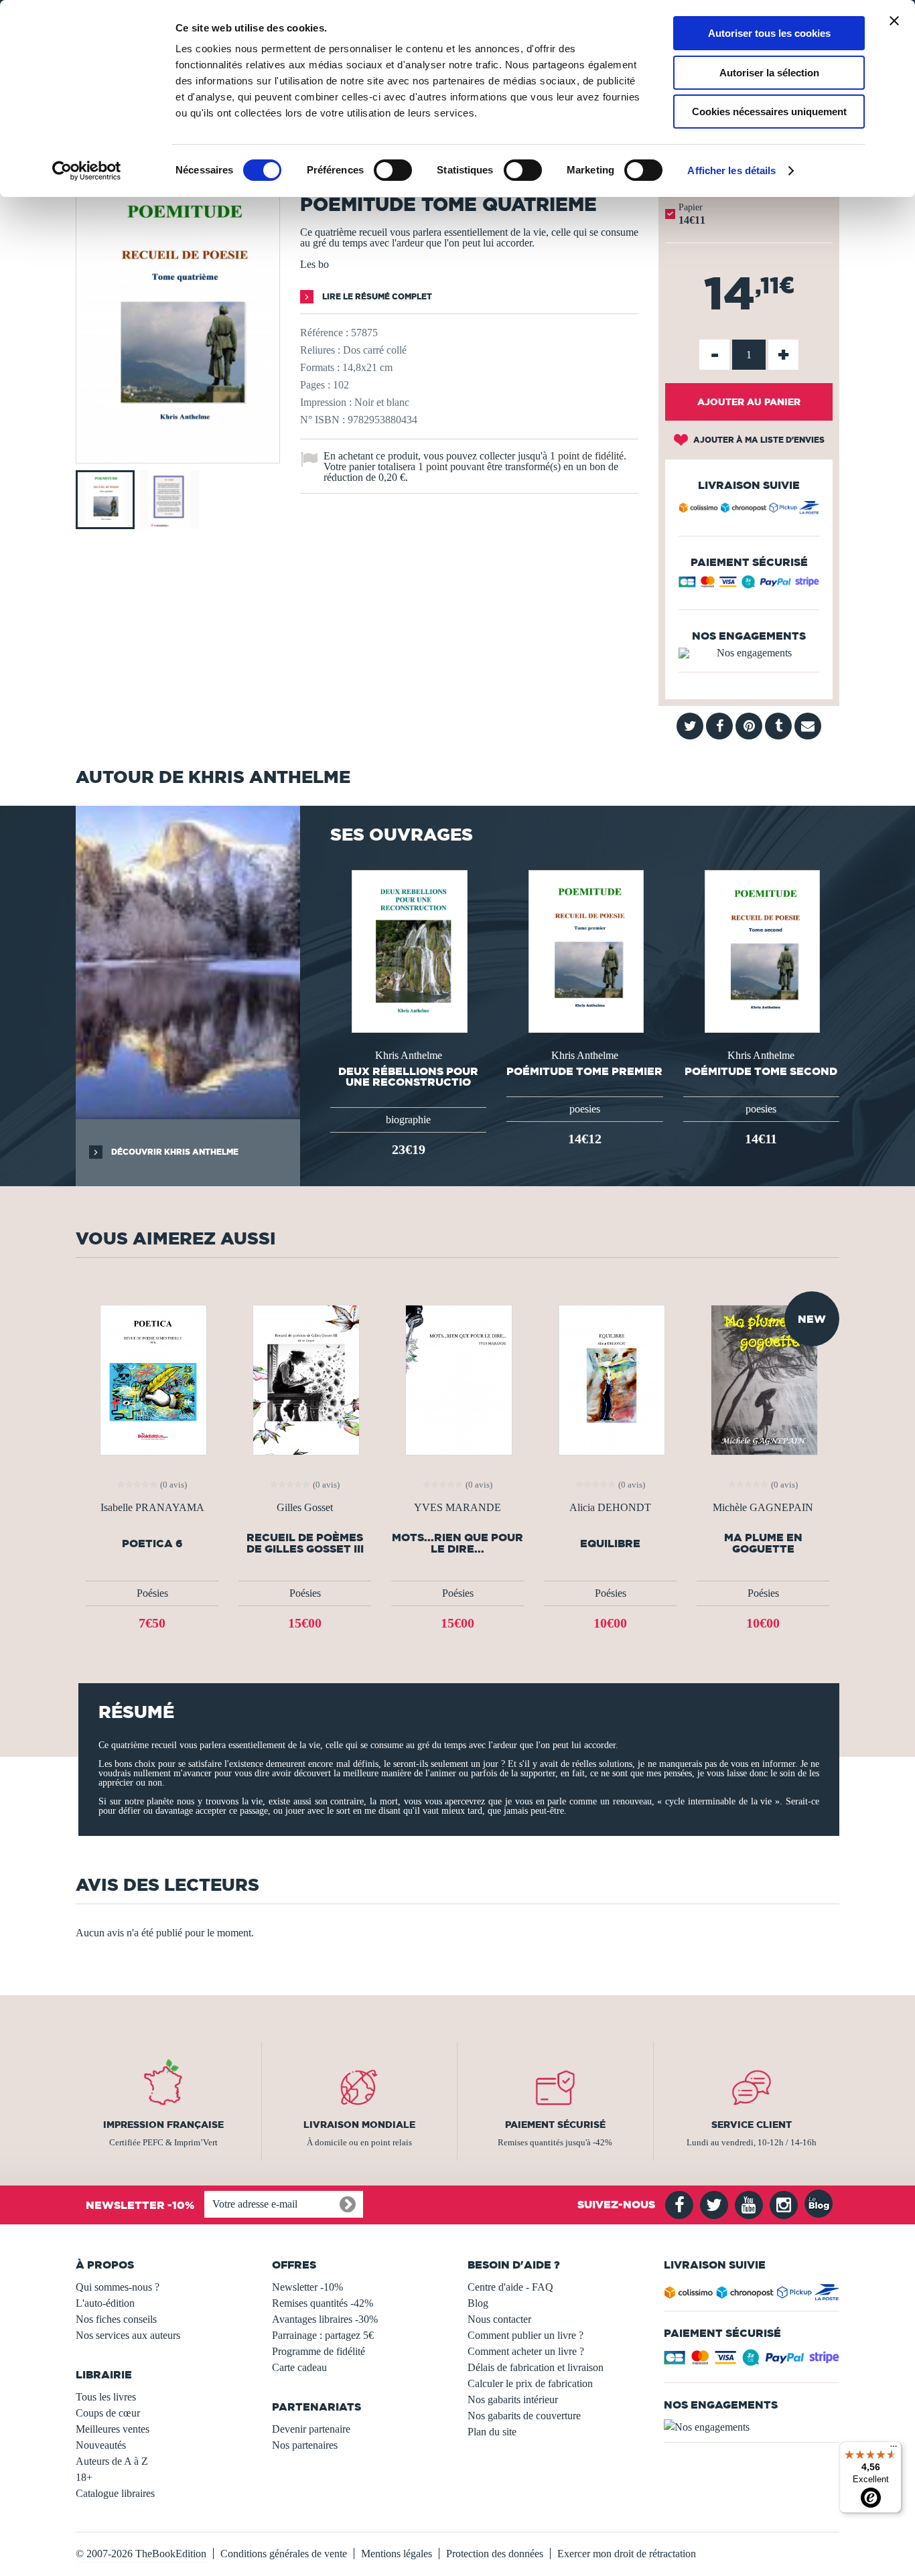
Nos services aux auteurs (128, 2335)
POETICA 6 (152, 1544)
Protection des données (495, 2554)
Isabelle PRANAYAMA (152, 1508)
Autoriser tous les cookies (769, 33)
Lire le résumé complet (376, 296)
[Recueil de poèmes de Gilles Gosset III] (305, 1379)
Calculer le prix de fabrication (530, 2383)
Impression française (163, 2125)
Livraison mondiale (359, 2125)
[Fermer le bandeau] (894, 21)
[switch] (393, 170)
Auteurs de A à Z (112, 2461)
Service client (752, 2125)
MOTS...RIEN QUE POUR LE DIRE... (457, 1543)
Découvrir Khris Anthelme (174, 1152)
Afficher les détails (731, 170)
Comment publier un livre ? (525, 2335)
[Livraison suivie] (749, 510)
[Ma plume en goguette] (763, 1379)
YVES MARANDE (457, 1508)
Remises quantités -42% (323, 2303)
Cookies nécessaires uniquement (769, 112)
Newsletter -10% (307, 2287)
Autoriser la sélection (769, 73)
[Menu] (894, 2449)
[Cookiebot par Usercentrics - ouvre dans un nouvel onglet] (87, 171)
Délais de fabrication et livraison (536, 2367)
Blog (478, 2303)
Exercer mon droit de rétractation (627, 2554)
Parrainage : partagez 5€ (323, 2335)
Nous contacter (499, 2319)
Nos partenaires (305, 2445)
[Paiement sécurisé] (749, 585)
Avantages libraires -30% (325, 2319)
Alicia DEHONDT (610, 1508)
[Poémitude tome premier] (585, 950)
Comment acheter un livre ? (526, 2351)
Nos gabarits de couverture (524, 2416)
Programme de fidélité (319, 2351)
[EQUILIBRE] (610, 1379)
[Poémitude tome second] (761, 950)
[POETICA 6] (152, 1379)
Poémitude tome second (761, 1071)
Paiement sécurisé (555, 2125)
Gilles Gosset (305, 1508)
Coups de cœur (108, 2413)
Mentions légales (397, 2554)
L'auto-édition (105, 2303)
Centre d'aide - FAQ (510, 2287)
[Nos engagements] (749, 653)
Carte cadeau (299, 2367)
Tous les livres (106, 2397)
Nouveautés (101, 2445)
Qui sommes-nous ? (118, 2287)
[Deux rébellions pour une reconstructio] (408, 950)
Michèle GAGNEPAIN (763, 1508)
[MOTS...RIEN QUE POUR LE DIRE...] (457, 1379)
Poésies (152, 1593)
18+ (84, 2477)
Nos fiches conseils (116, 2319)
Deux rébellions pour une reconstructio (408, 1076)
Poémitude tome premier (584, 1071)
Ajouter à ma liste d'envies (758, 440)
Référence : (324, 333)
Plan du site (492, 2432)
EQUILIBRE (610, 1544)
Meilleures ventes (113, 2429)
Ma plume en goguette (763, 1543)
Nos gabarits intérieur (513, 2400)
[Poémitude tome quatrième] (178, 454)
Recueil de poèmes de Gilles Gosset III (305, 1543)
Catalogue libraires (115, 2493)
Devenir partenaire (311, 2429)
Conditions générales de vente (284, 2554)
